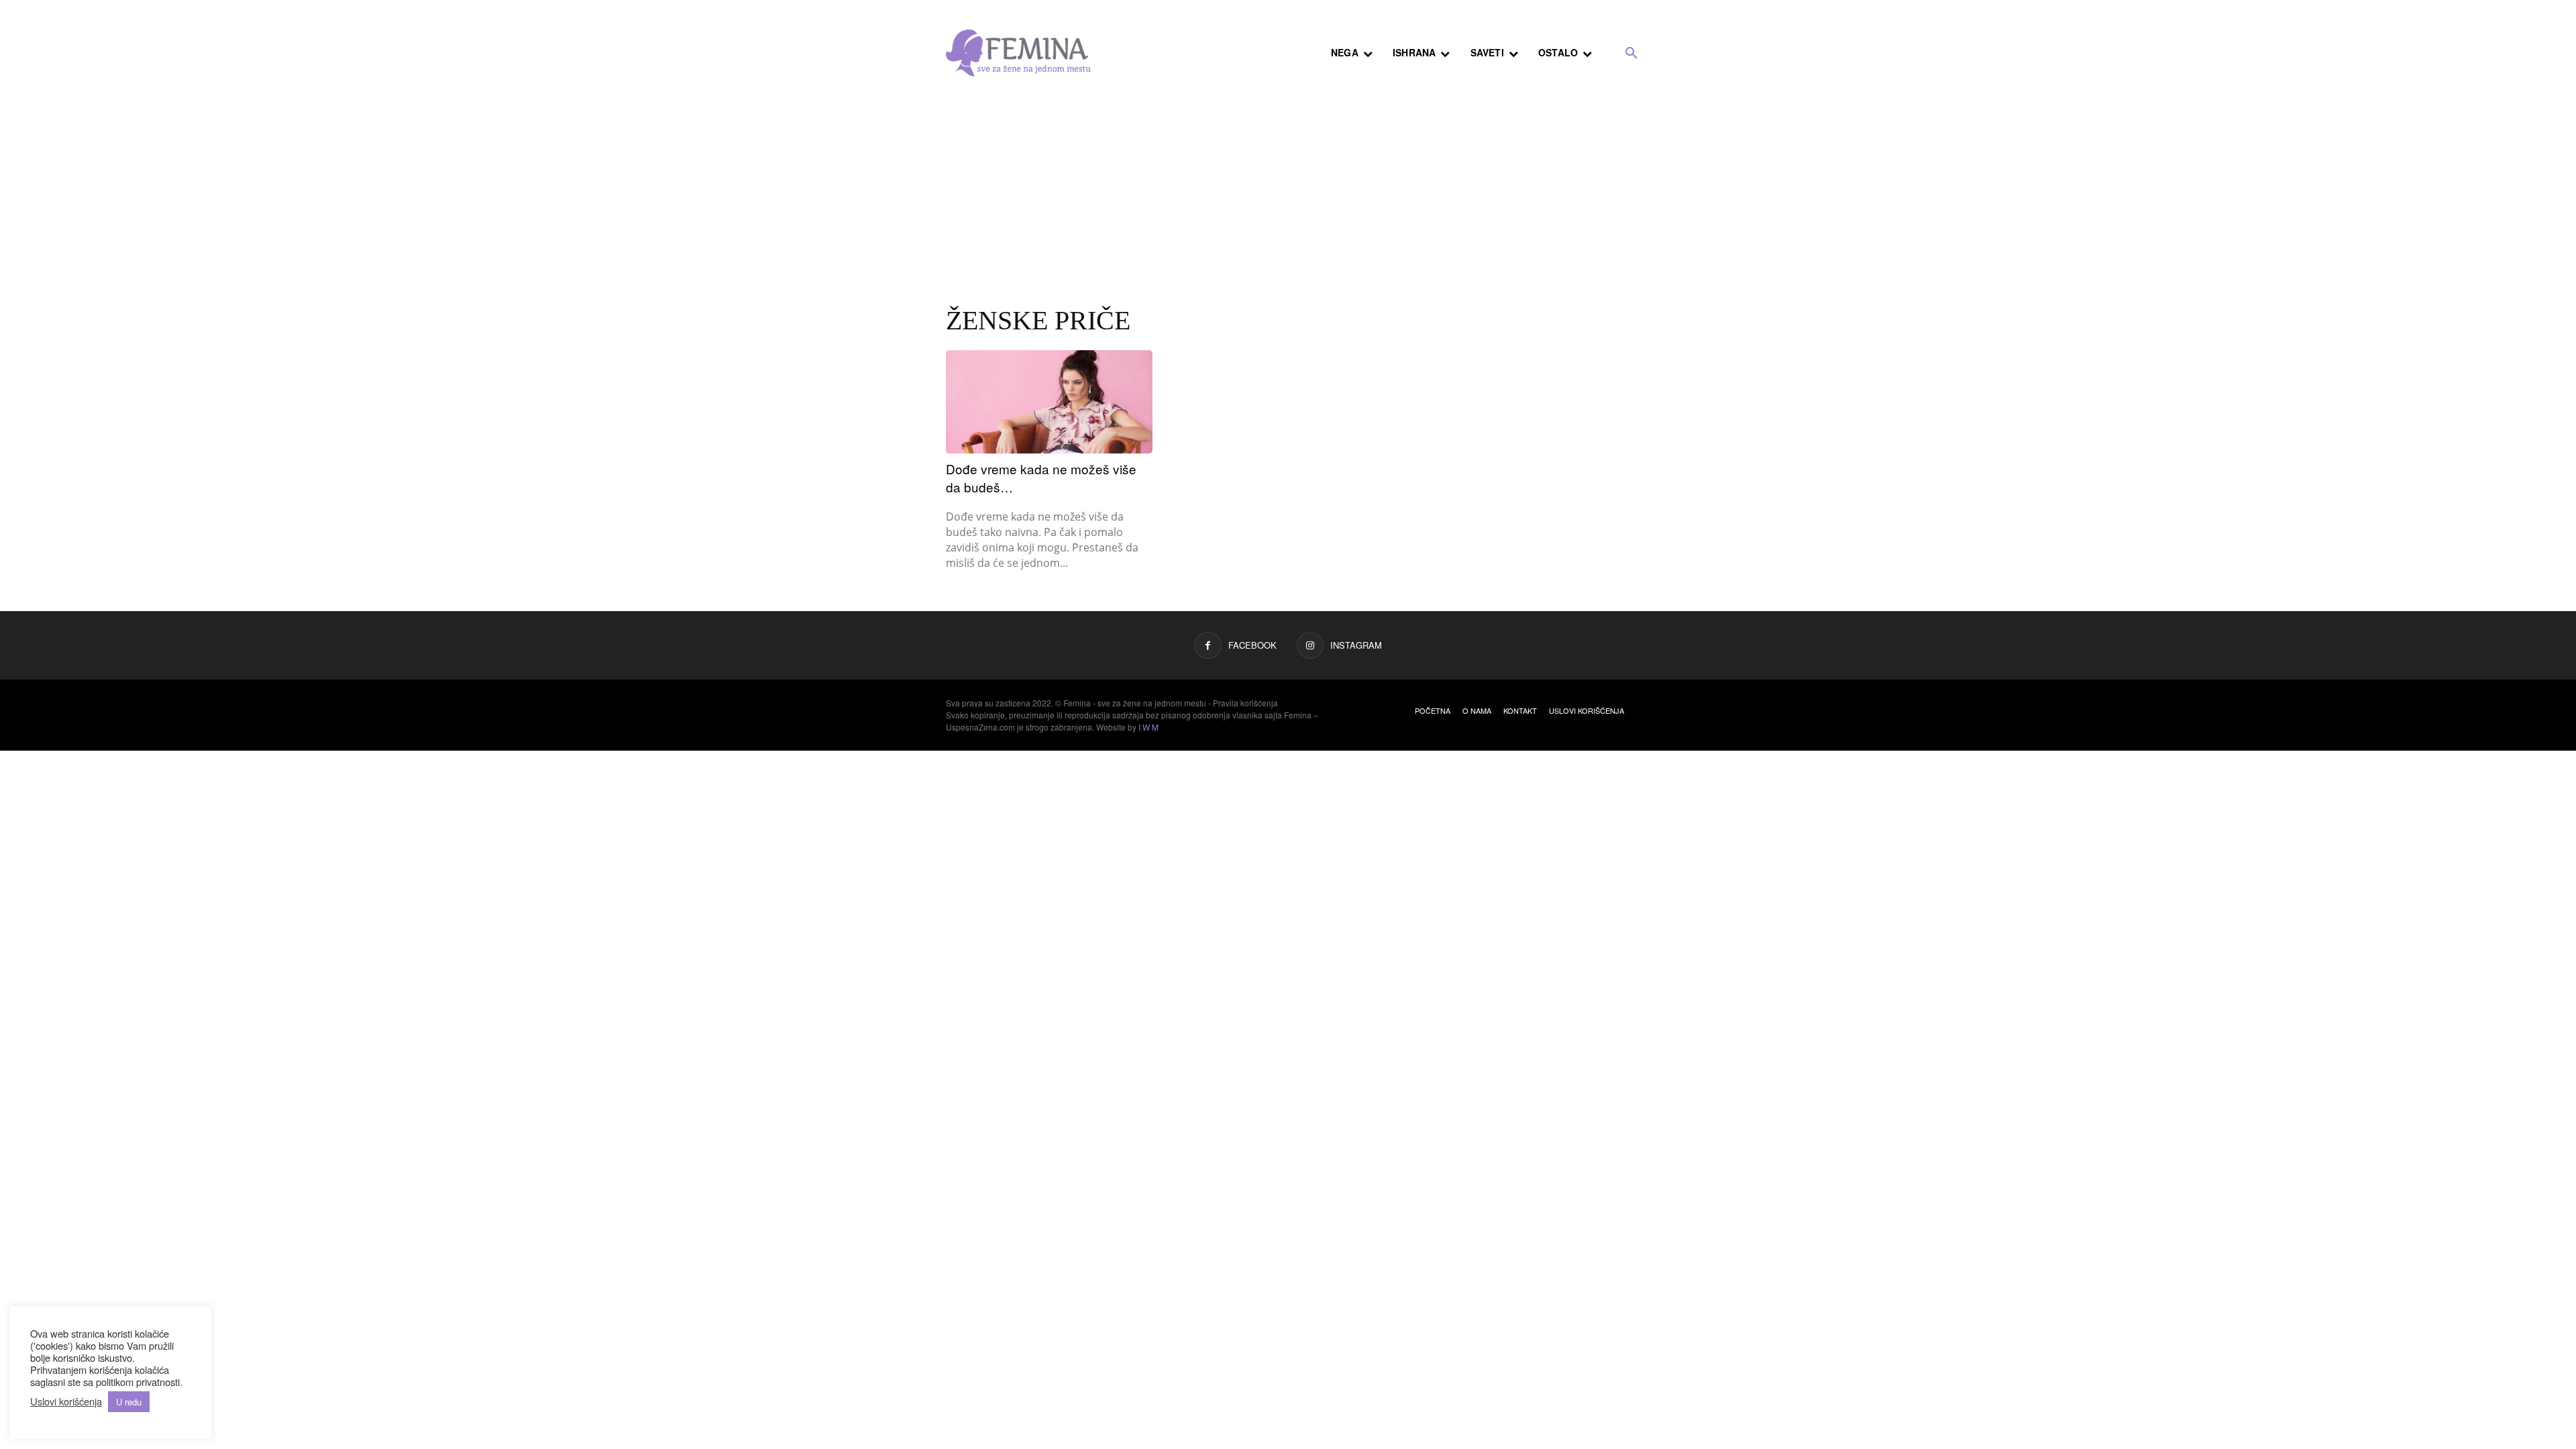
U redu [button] (129, 1402)
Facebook (1252, 645)
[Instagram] (1310, 646)
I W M (1148, 727)
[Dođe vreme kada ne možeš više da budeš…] (1049, 402)
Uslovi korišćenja (66, 1401)
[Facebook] (1208, 646)
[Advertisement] (1288, 204)
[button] (1631, 53)
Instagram (1356, 645)
